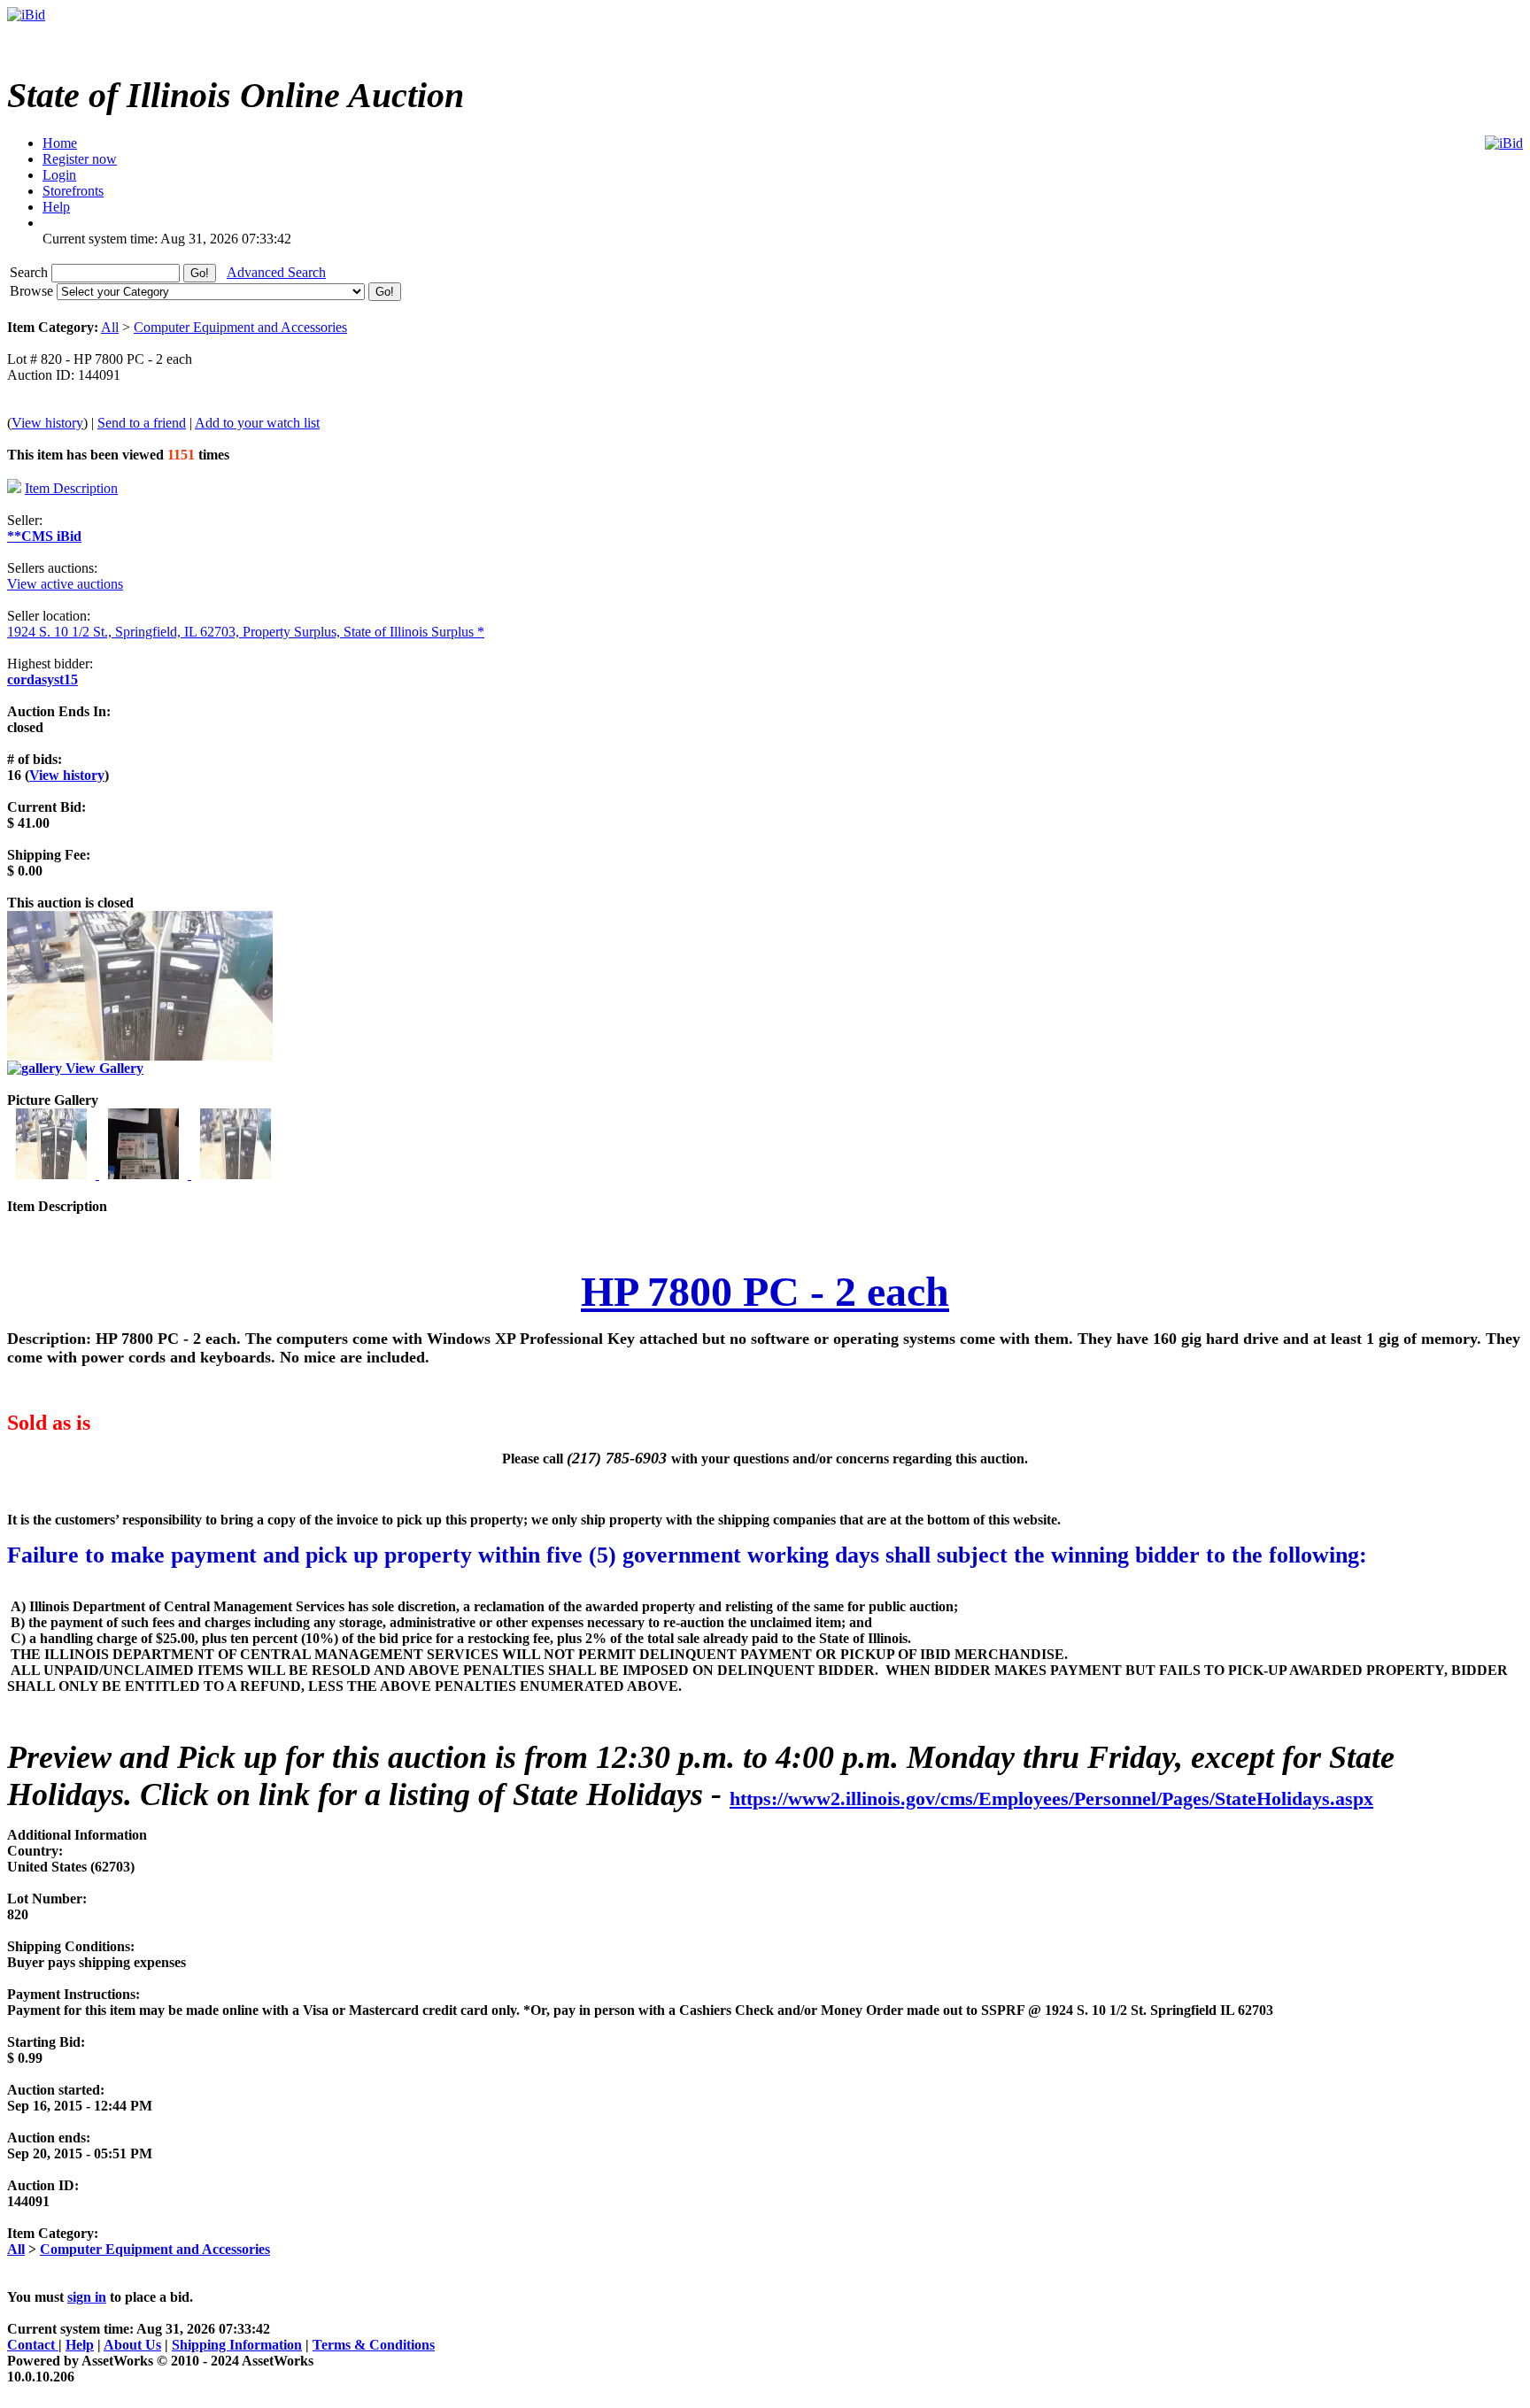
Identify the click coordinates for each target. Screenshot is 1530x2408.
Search (31, 272)
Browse (33, 291)
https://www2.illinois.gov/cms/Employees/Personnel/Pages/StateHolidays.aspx (1051, 1798)
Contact (33, 2345)
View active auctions (65, 584)
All (110, 327)
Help (80, 2345)
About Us (132, 2345)
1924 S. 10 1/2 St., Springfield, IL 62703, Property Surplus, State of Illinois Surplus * (246, 632)
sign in (87, 2297)
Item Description (71, 488)
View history (47, 423)
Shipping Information (237, 2345)
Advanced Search (276, 272)
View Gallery (103, 1068)
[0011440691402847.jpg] (53, 1174)
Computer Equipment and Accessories (240, 327)
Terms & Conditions (374, 2345)
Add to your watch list (257, 423)
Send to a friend (142, 423)
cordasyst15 (42, 679)
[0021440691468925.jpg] (145, 1174)
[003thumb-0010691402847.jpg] (236, 1174)
